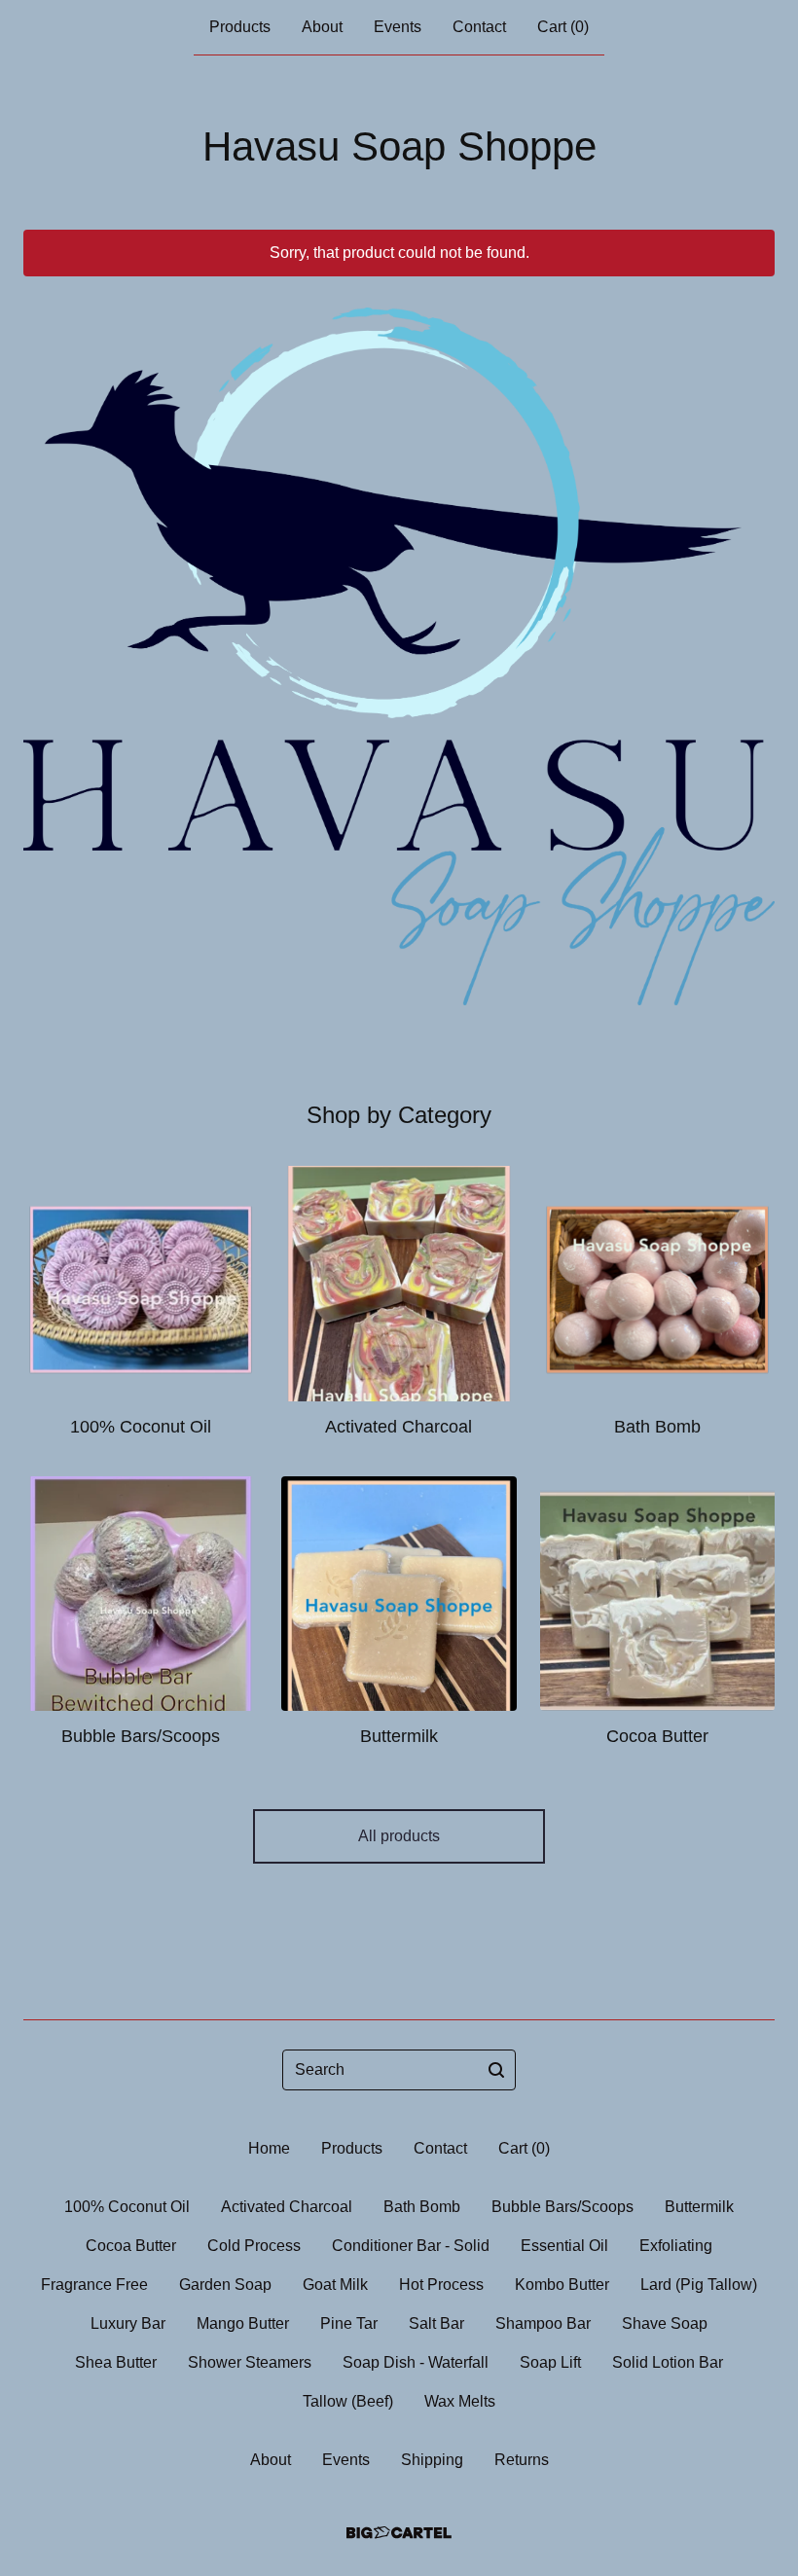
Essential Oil (564, 2246)
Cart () (563, 27)
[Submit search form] (496, 2070)
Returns (522, 2460)
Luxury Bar (128, 2323)
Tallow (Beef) (348, 2401)
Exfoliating (676, 2246)
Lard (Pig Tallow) (699, 2285)
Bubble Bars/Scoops (562, 2207)
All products (399, 1836)
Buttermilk (699, 2207)
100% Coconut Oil (127, 2207)
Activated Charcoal (287, 2207)
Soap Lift (550, 2362)
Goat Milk (335, 2285)
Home (269, 2148)
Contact (479, 27)
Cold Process (254, 2246)
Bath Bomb (422, 2207)
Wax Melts (460, 2401)
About (322, 27)
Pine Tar (349, 2323)
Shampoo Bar (543, 2323)
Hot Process (441, 2285)
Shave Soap (665, 2323)
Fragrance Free (94, 2285)
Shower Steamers (250, 2362)
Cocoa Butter (131, 2246)
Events (398, 27)
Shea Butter (116, 2362)
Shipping (432, 2460)
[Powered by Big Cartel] (399, 2533)
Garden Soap (225, 2285)
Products (240, 27)
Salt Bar (436, 2323)
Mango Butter (243, 2323)
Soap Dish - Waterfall (416, 2362)
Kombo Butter (562, 2285)
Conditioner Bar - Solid (411, 2246)
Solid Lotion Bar (668, 2362)
